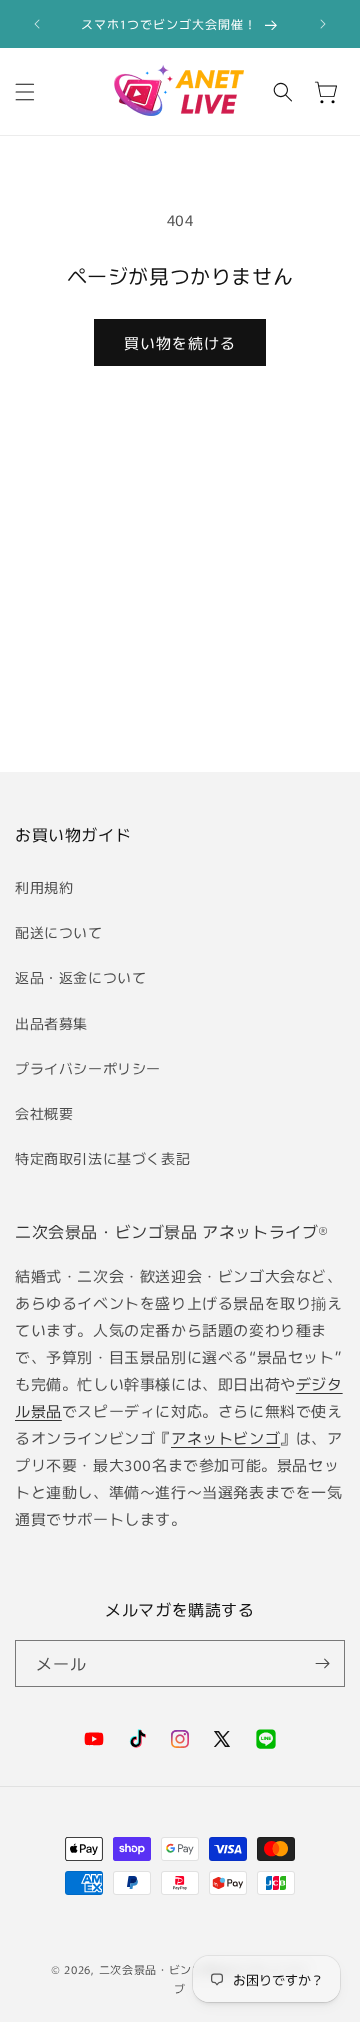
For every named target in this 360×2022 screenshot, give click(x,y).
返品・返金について (80, 977)
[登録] (322, 1663)
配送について (59, 932)
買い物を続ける (180, 342)
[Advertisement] (180, 604)
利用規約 (44, 887)
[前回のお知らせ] (37, 24)
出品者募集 (51, 1023)
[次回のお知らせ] (323, 24)
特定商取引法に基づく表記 (102, 1158)
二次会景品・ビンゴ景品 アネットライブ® (172, 1231)
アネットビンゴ (225, 1437)
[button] (25, 92)
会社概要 (44, 1113)
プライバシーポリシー (88, 1068)
